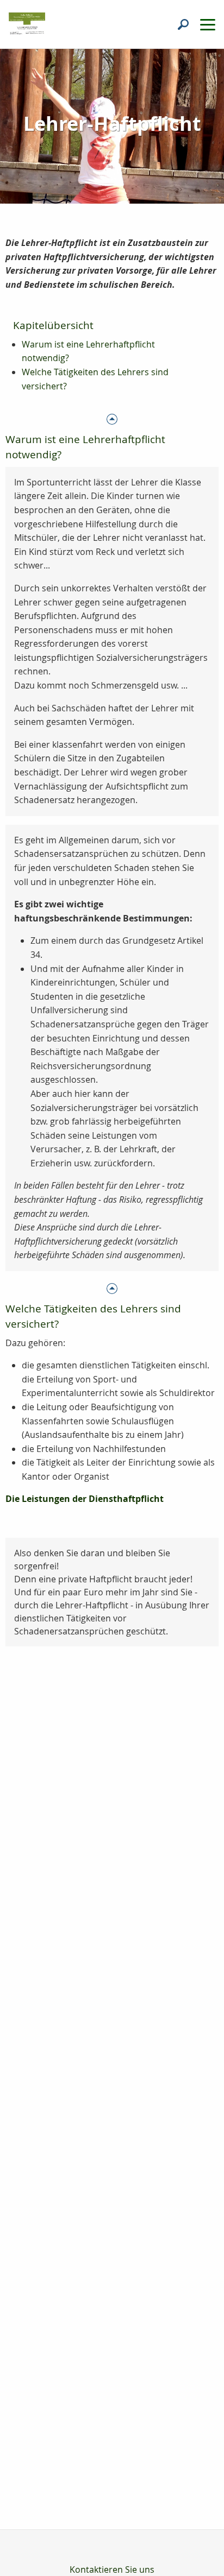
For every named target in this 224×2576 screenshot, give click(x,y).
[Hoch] (112, 418)
